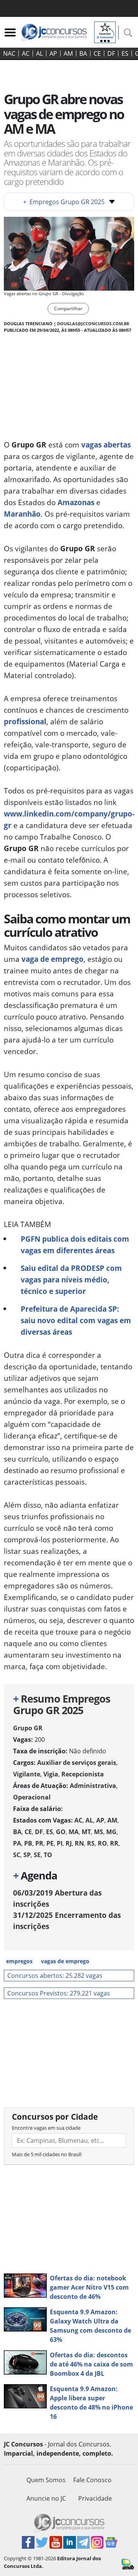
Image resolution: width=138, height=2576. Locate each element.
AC (26, 53)
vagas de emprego (65, 1961)
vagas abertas (106, 445)
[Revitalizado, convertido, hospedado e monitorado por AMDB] (128, 2563)
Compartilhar (68, 308)
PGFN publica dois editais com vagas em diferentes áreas (75, 1245)
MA (74, 1832)
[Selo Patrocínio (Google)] (105, 32)
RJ (69, 1843)
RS (91, 1843)
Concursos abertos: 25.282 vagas (55, 1976)
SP (27, 1855)
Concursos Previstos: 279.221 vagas (59, 1993)
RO (102, 1843)
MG (111, 1832)
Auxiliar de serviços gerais (77, 1763)
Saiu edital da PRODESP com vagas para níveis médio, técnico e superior (71, 1280)
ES (125, 53)
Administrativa (93, 1786)
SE (37, 1855)
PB (28, 1843)
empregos (19, 1961)
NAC (9, 53)
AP (53, 53)
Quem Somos (46, 2480)
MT (86, 1832)
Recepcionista (83, 1774)
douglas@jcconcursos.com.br (93, 323)
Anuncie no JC (46, 2498)
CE (97, 53)
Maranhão (22, 514)
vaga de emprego (53, 959)
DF (111, 53)
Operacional (32, 1797)
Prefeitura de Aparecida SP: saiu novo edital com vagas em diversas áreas (76, 1320)
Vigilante (27, 1774)
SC (17, 1855)
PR (39, 1843)
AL (39, 53)
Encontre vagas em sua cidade (46, 2128)
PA (17, 1843)
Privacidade (95, 2498)
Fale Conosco (92, 2480)
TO (48, 1855)
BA (83, 53)
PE (50, 1843)
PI (60, 1843)
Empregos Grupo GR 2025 (64, 202)
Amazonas (76, 502)
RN (79, 1843)
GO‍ (61, 1832)
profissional (25, 721)
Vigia (51, 1774)
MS (99, 1832)
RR (114, 1843)
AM (68, 53)
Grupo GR (28, 1728)
